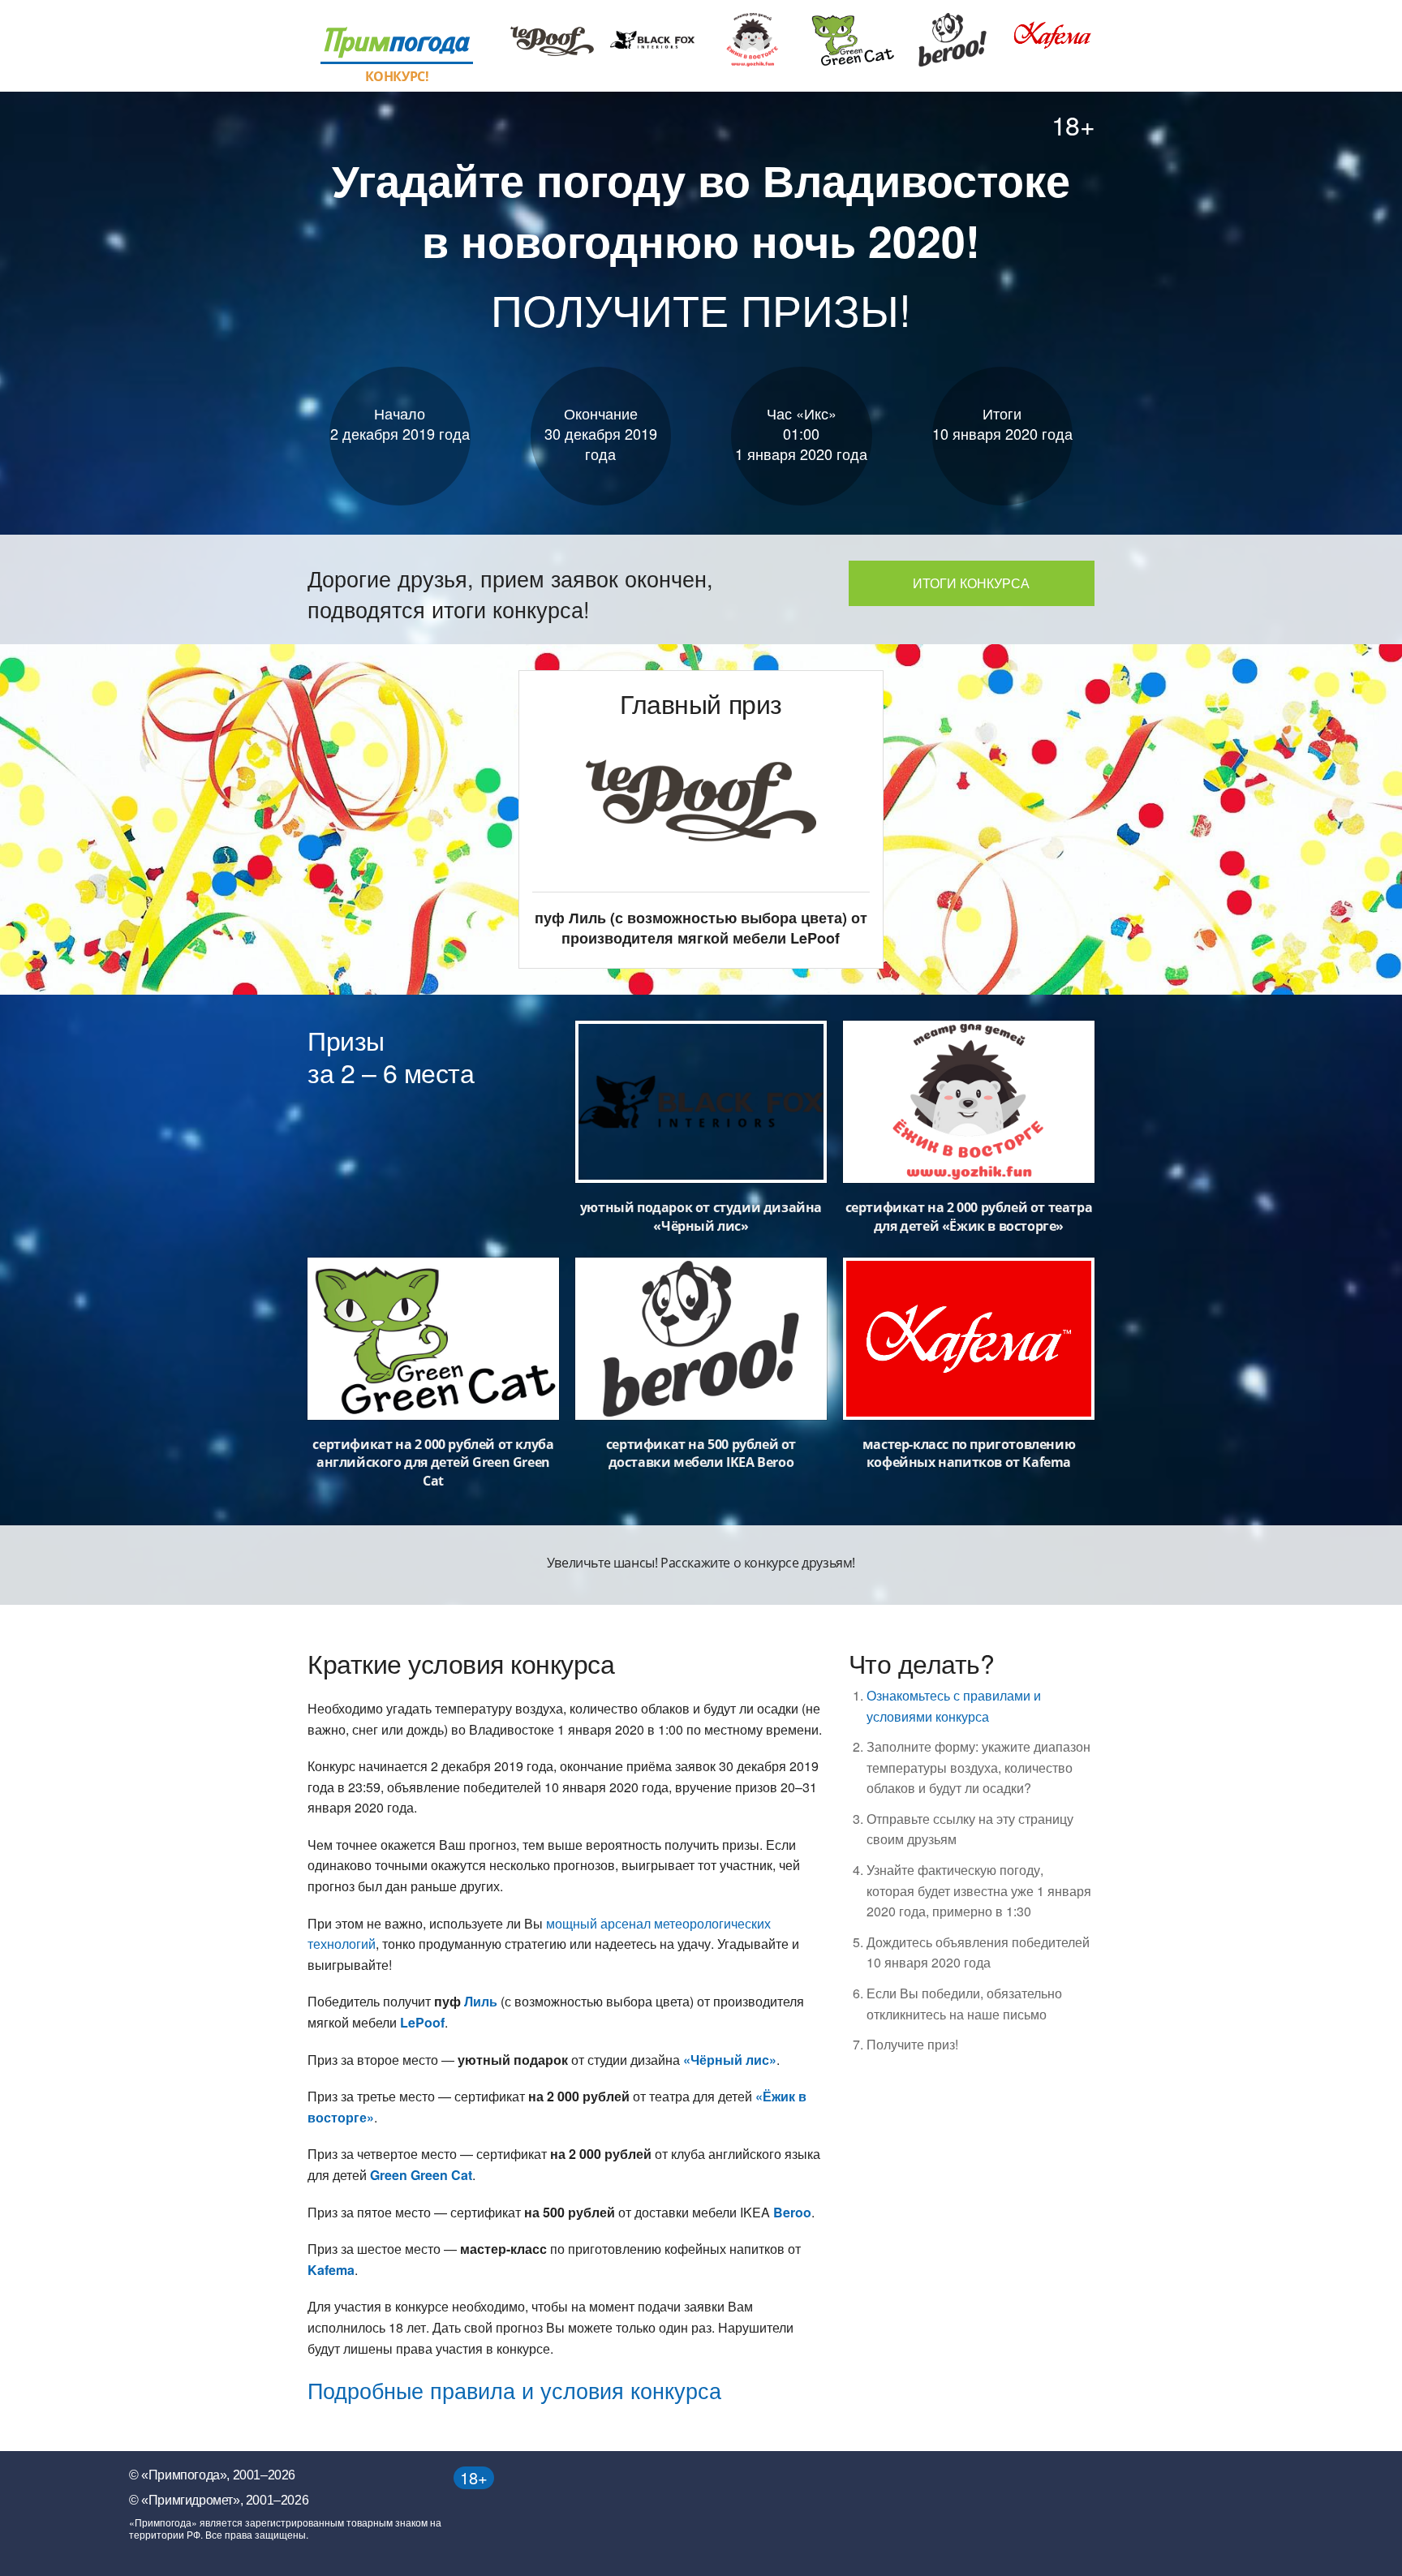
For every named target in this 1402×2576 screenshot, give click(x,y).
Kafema (331, 2270)
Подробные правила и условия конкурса (514, 2390)
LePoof (422, 2022)
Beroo (792, 2212)
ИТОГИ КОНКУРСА (971, 583)
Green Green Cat (421, 2175)
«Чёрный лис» (730, 2060)
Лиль (481, 2001)
